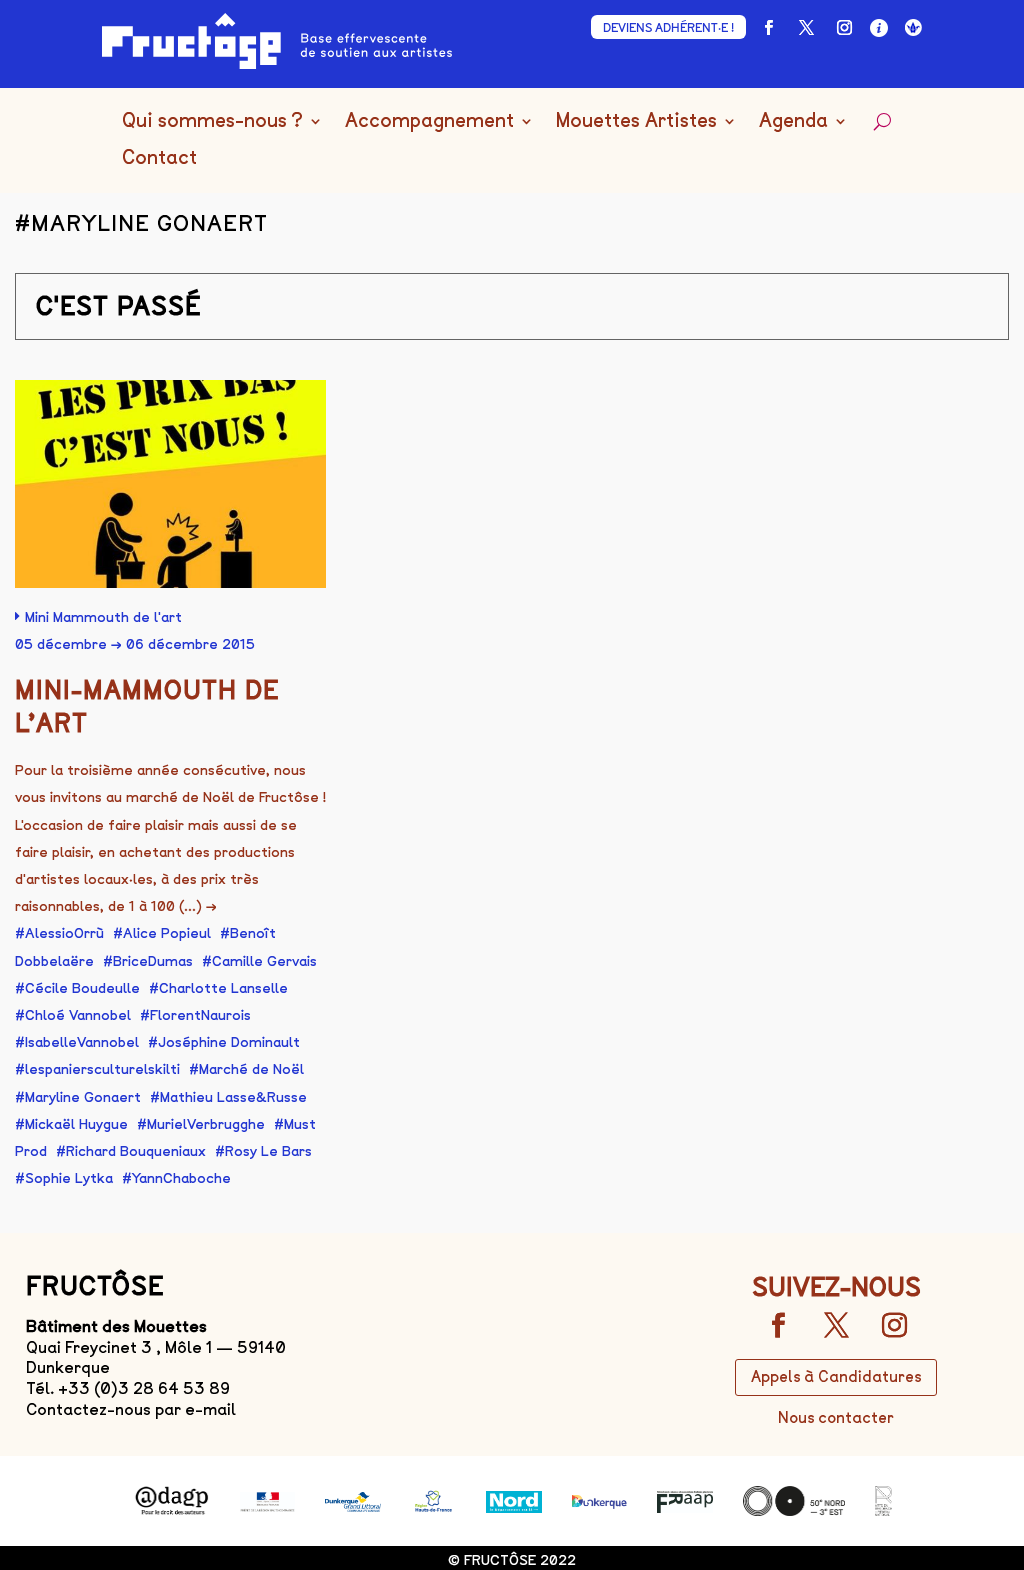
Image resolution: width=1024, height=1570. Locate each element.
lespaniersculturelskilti (102, 1069)
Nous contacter (836, 1418)
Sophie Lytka (69, 1178)
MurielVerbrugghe (206, 1124)
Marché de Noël (251, 1069)
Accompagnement (429, 121)
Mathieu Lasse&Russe (233, 1097)
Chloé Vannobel (78, 1015)
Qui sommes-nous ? (212, 121)
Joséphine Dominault (229, 1042)
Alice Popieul (167, 933)
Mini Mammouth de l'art (103, 617)
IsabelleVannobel (82, 1042)
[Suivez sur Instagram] (845, 28)
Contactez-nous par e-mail (131, 1409)
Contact (159, 158)
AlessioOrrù (64, 933)
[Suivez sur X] (807, 28)
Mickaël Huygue (76, 1124)
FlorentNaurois (200, 1015)
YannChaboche (181, 1178)
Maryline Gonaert (83, 1097)
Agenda (793, 121)
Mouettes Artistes (636, 121)
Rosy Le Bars (268, 1151)
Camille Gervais (264, 961)
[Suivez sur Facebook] (769, 28)
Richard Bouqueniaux (136, 1151)
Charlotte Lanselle (223, 988)
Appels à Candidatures (836, 1377)
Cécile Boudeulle (82, 988)
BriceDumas (153, 961)
